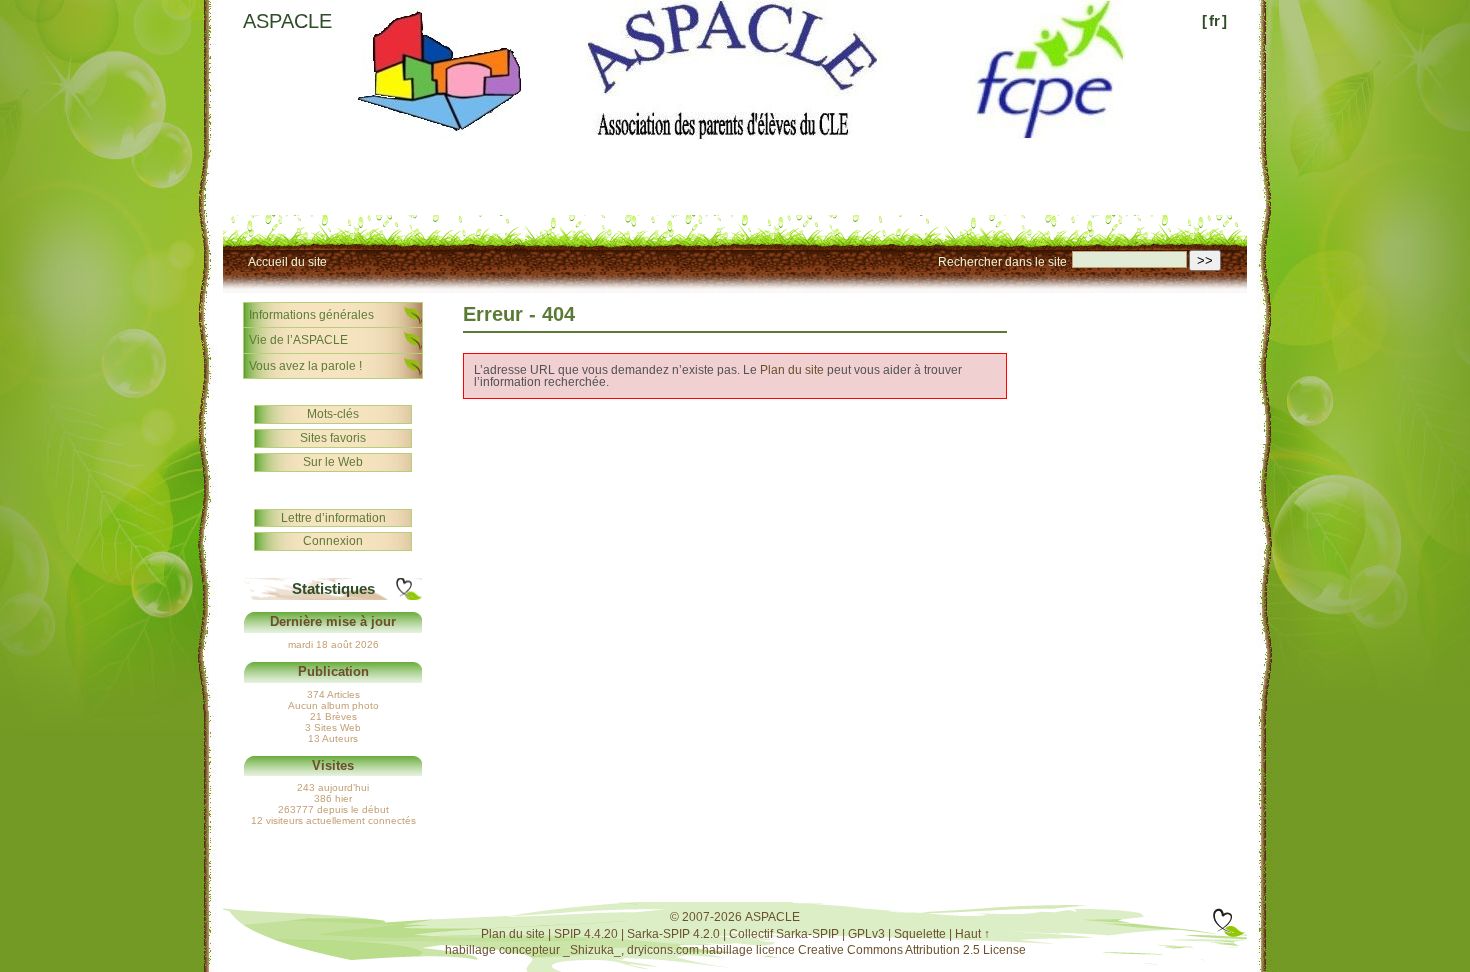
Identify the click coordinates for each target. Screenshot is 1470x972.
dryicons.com (663, 950)
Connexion (333, 541)
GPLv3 (866, 934)
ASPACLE (287, 21)
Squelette (920, 934)
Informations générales (311, 315)
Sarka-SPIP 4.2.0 (673, 934)
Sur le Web (333, 462)
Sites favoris (333, 438)
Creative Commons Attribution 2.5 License (912, 950)
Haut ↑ (972, 934)
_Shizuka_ (592, 950)
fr (1214, 20)
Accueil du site (287, 262)
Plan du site (792, 370)
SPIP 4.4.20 (586, 934)
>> (1205, 260)
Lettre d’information (333, 518)
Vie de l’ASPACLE (298, 340)
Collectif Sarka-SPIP (784, 934)
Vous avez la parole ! (305, 366)
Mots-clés (333, 414)
